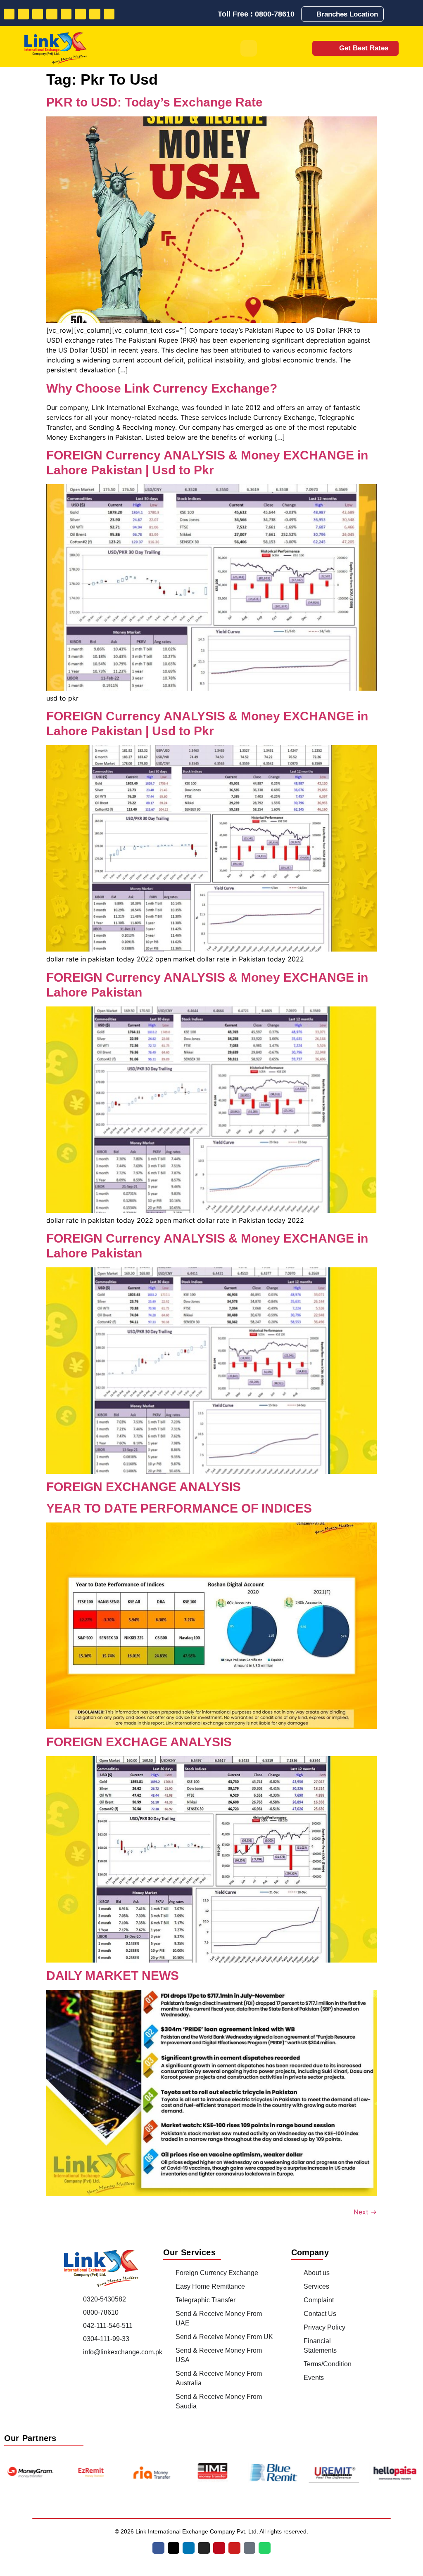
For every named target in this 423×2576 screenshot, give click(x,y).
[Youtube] (80, 14)
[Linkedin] (38, 14)
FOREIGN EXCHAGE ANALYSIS (139, 1742)
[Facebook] (9, 14)
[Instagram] (52, 14)
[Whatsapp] (109, 14)
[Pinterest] (66, 14)
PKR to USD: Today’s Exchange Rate (154, 102)
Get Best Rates (364, 48)
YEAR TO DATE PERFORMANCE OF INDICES (179, 1508)
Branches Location (347, 14)
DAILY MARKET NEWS (113, 1976)
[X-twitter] (174, 2548)
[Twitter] (23, 14)
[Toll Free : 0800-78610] (211, 14)
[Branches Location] (310, 14)
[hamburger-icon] (249, 48)
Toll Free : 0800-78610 (256, 14)
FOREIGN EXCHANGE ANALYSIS (144, 1487)
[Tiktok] (95, 14)
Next (365, 2212)
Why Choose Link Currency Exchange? (162, 388)
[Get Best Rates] (328, 48)
